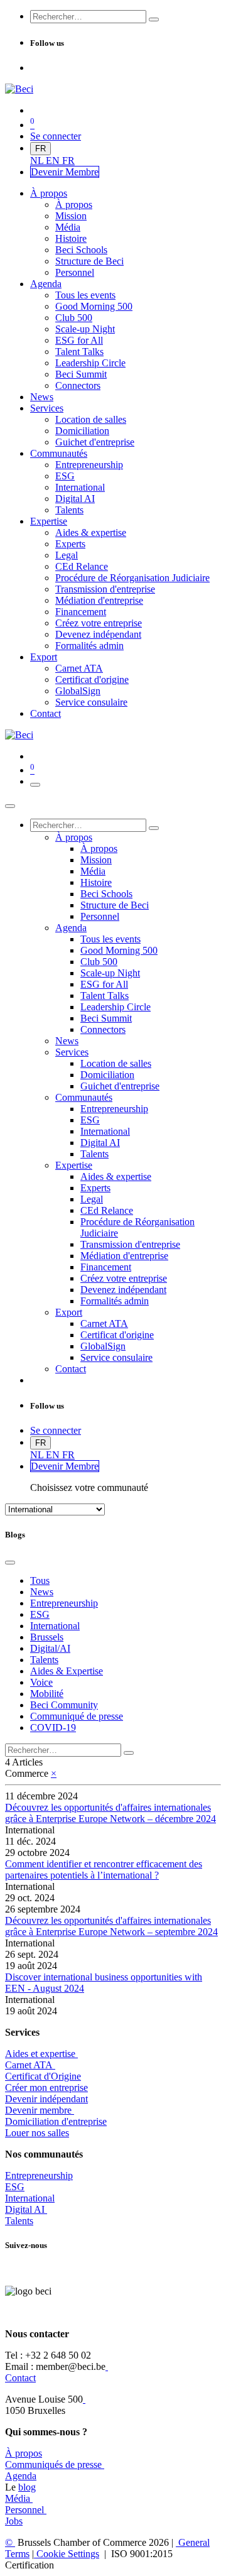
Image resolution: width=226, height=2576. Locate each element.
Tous (40, 1580)
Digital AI (25, 2209)
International (30, 2198)
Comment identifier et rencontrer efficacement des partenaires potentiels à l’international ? (104, 1869)
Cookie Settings (67, 2554)
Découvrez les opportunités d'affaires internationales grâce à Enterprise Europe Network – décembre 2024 (110, 1813)
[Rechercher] (154, 19)
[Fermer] (10, 806)
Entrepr (39, 2175)
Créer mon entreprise (46, 2088)
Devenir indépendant (46, 2099)
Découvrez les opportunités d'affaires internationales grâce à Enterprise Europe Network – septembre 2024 (111, 1926)
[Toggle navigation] (35, 785)
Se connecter (56, 136)
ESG (15, 2187)
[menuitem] (38, 161)
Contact (20, 2378)
